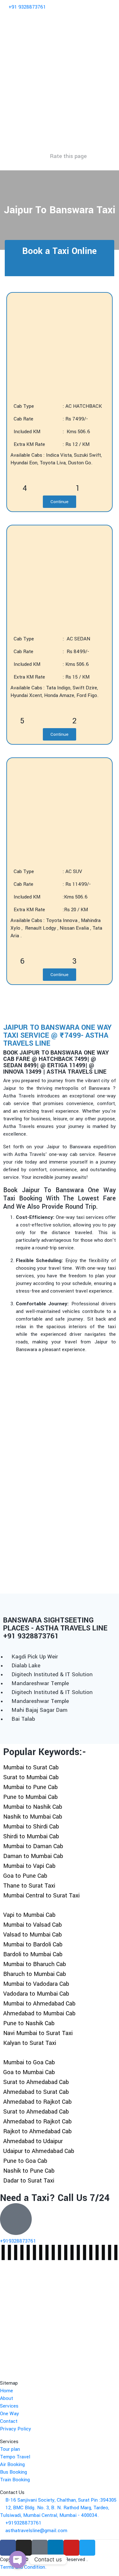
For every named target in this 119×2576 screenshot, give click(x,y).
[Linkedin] (56, 2548)
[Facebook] (8, 2548)
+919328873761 (18, 2241)
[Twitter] (87, 2548)
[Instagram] (24, 2548)
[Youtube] (71, 2548)
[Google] (40, 2548)
